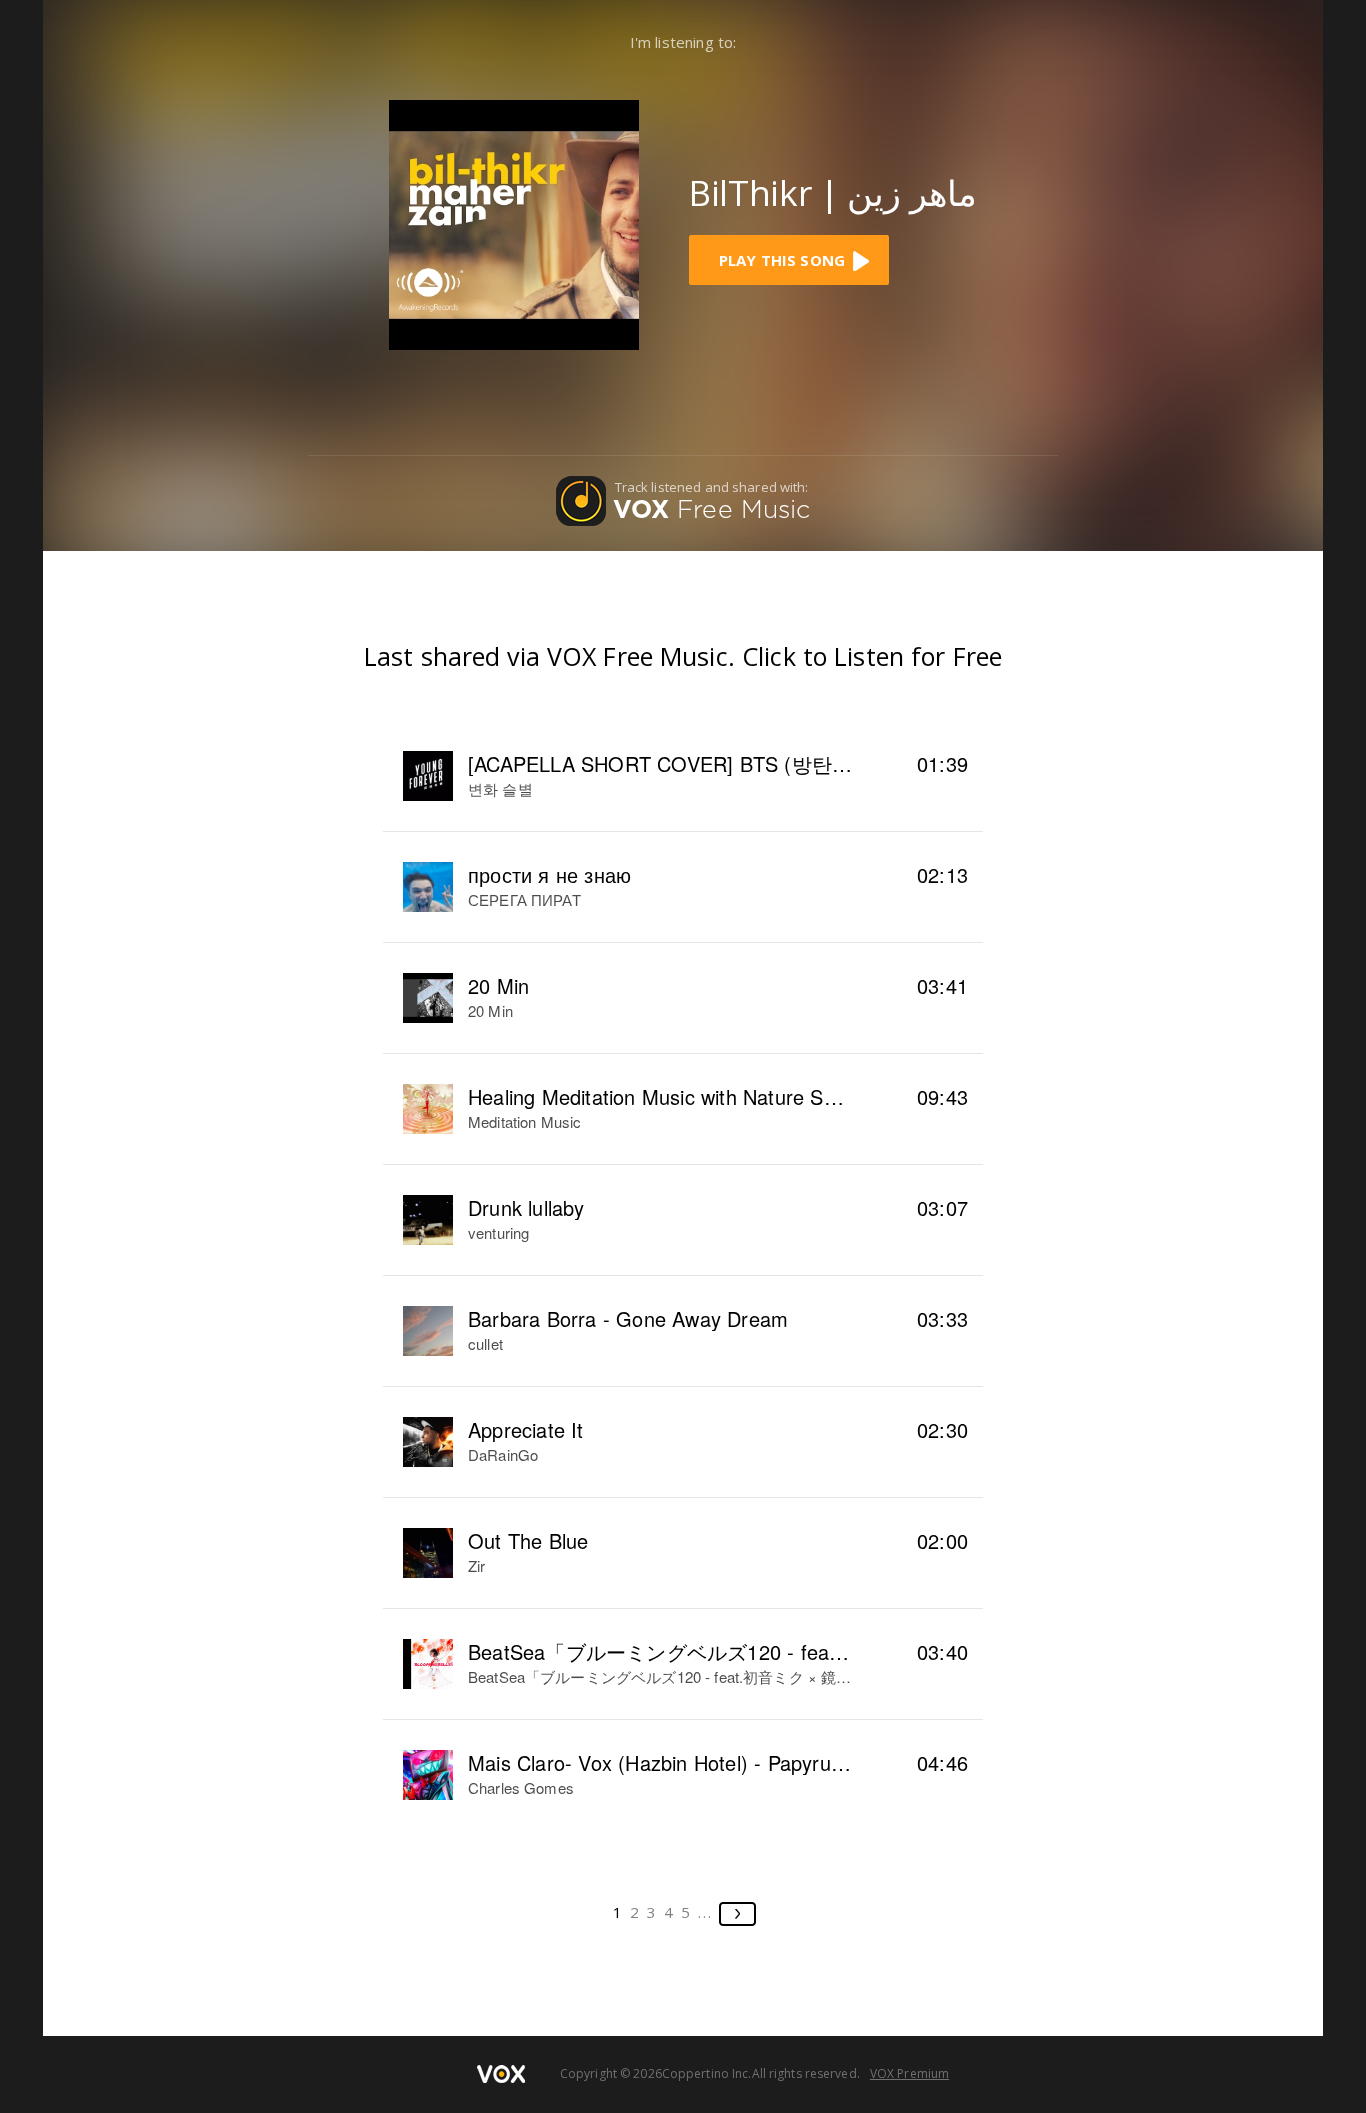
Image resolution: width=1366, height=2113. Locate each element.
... (705, 1912)
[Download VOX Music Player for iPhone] (514, 222)
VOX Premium (909, 2073)
